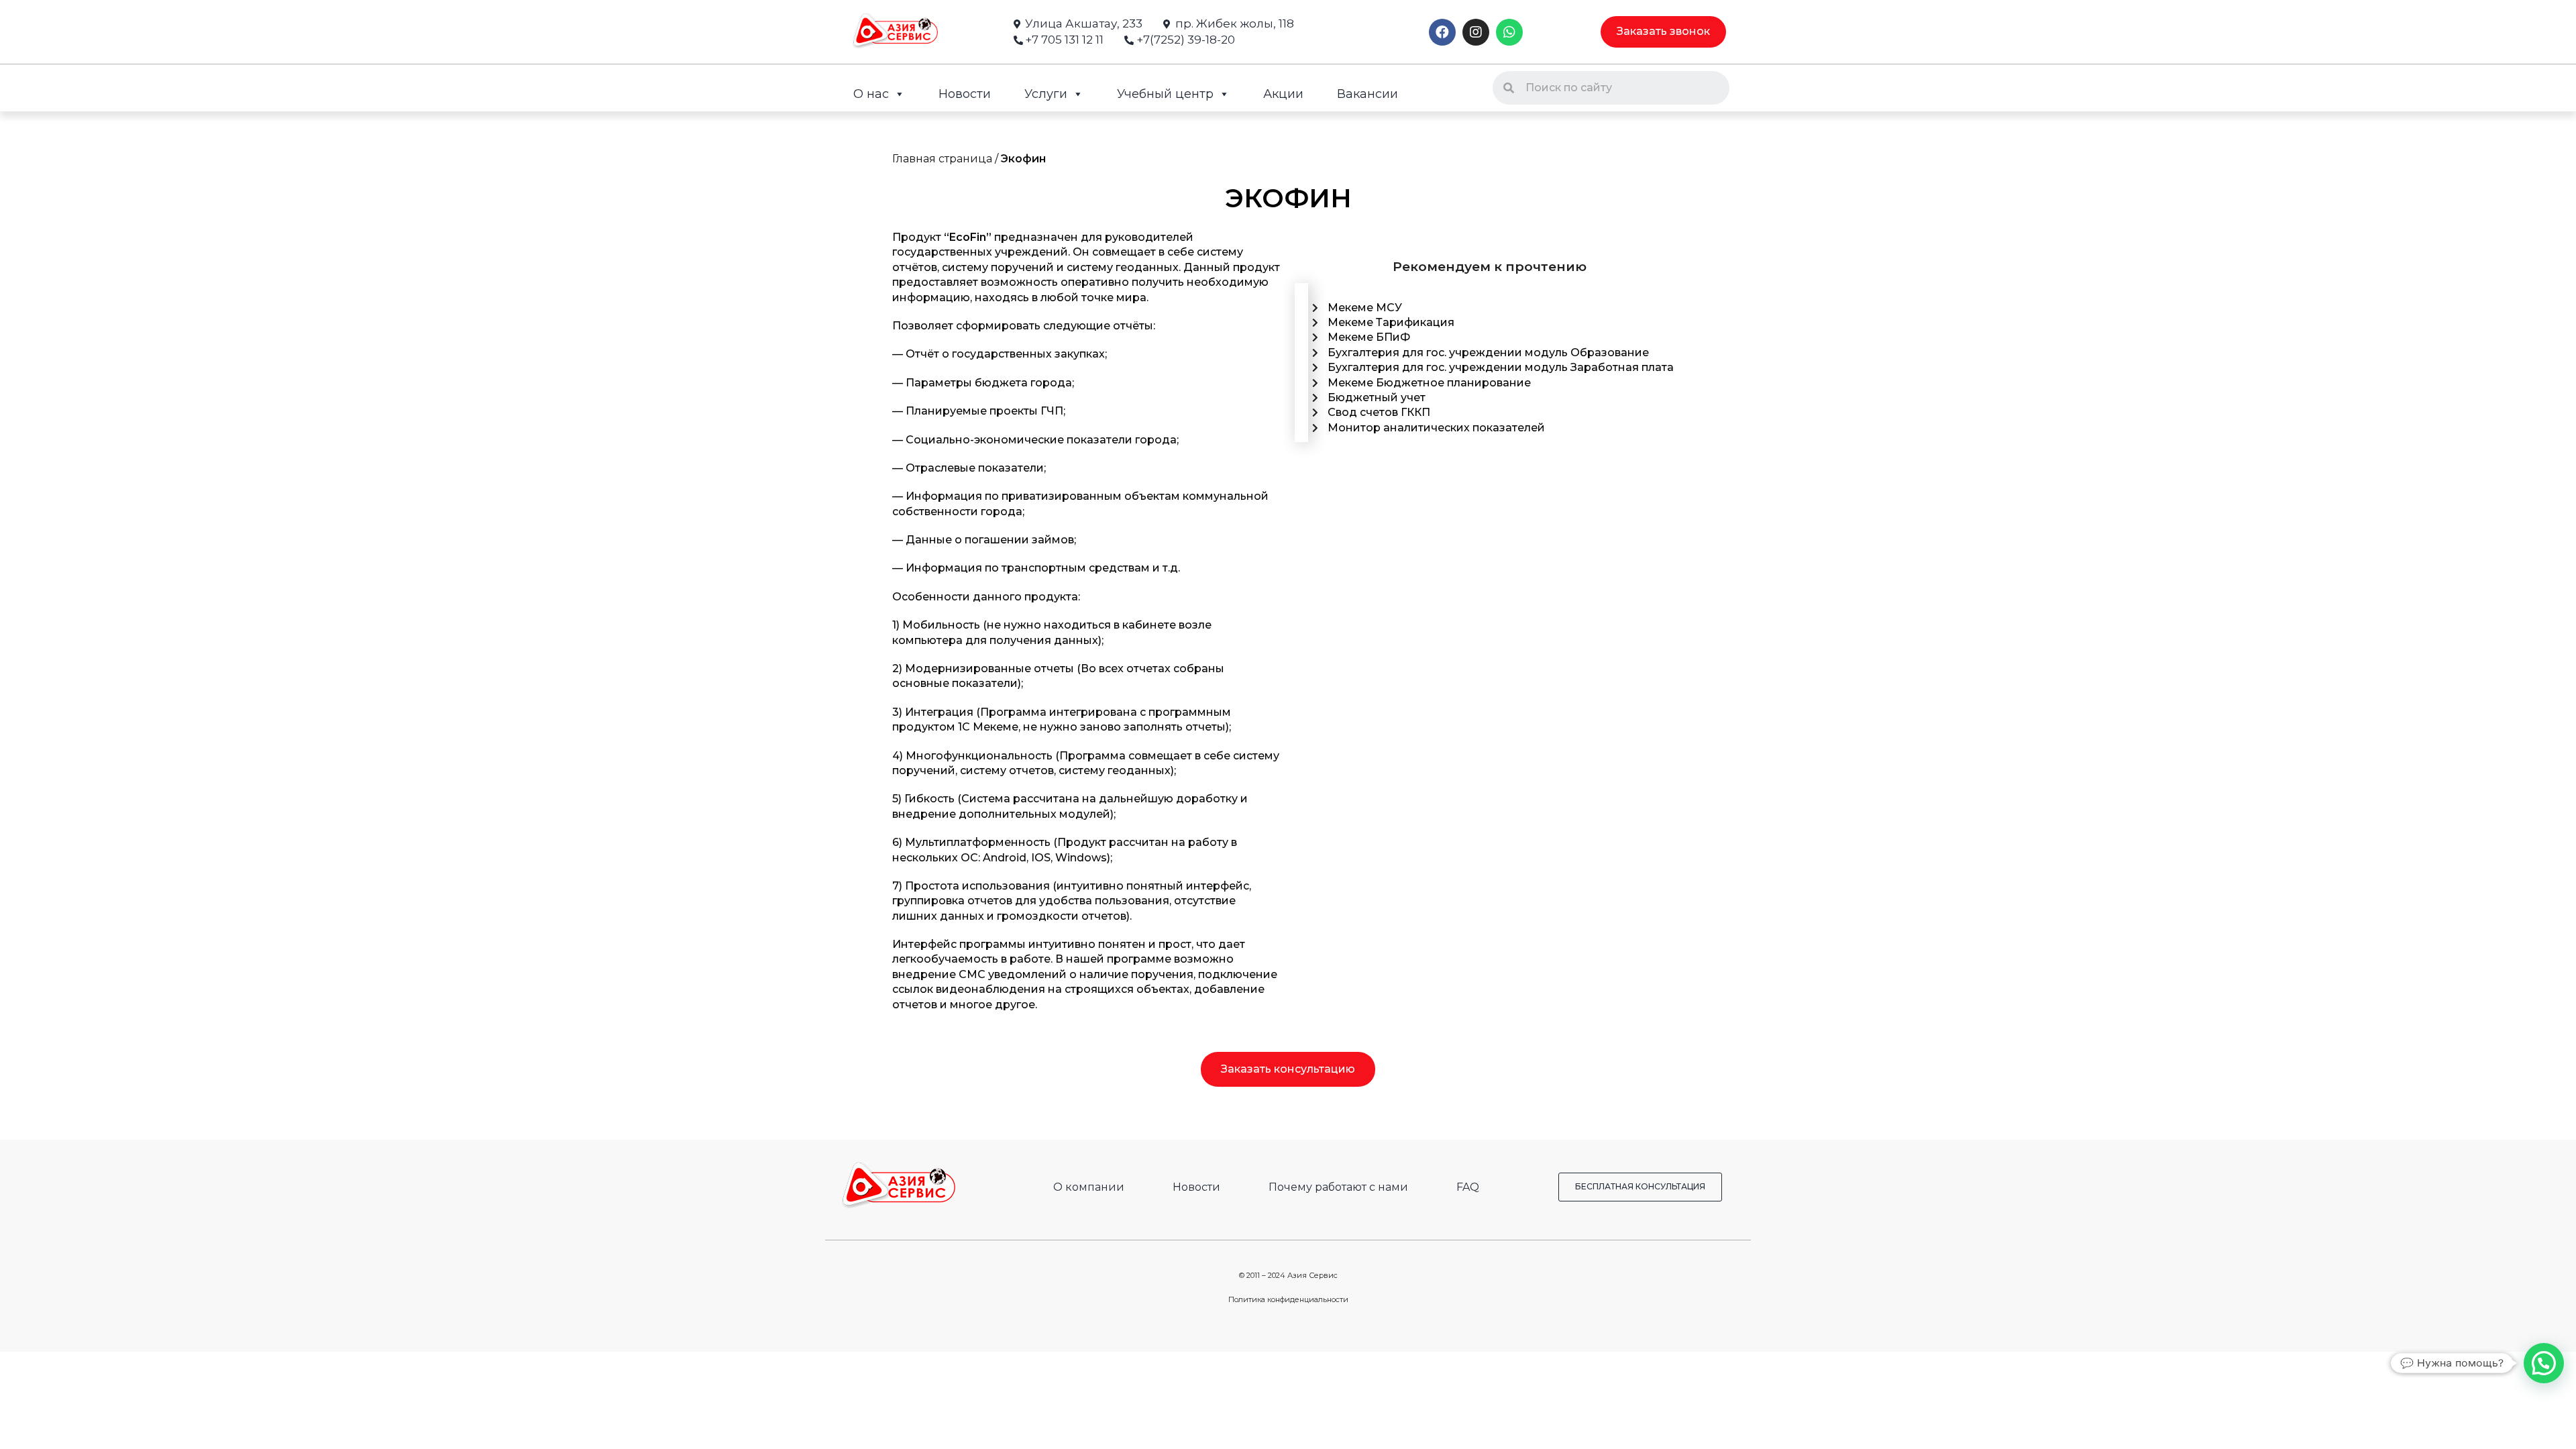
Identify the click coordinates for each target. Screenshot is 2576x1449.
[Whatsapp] (1509, 32)
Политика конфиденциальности (1288, 1299)
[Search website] (1425, 93)
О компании (1089, 1187)
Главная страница (942, 159)
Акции (1283, 94)
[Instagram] (1476, 32)
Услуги (1046, 94)
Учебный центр (1165, 94)
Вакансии (1367, 94)
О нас (871, 94)
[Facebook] (1442, 32)
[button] (1663, 32)
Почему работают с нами (1338, 1187)
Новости (965, 94)
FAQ (1468, 1187)
